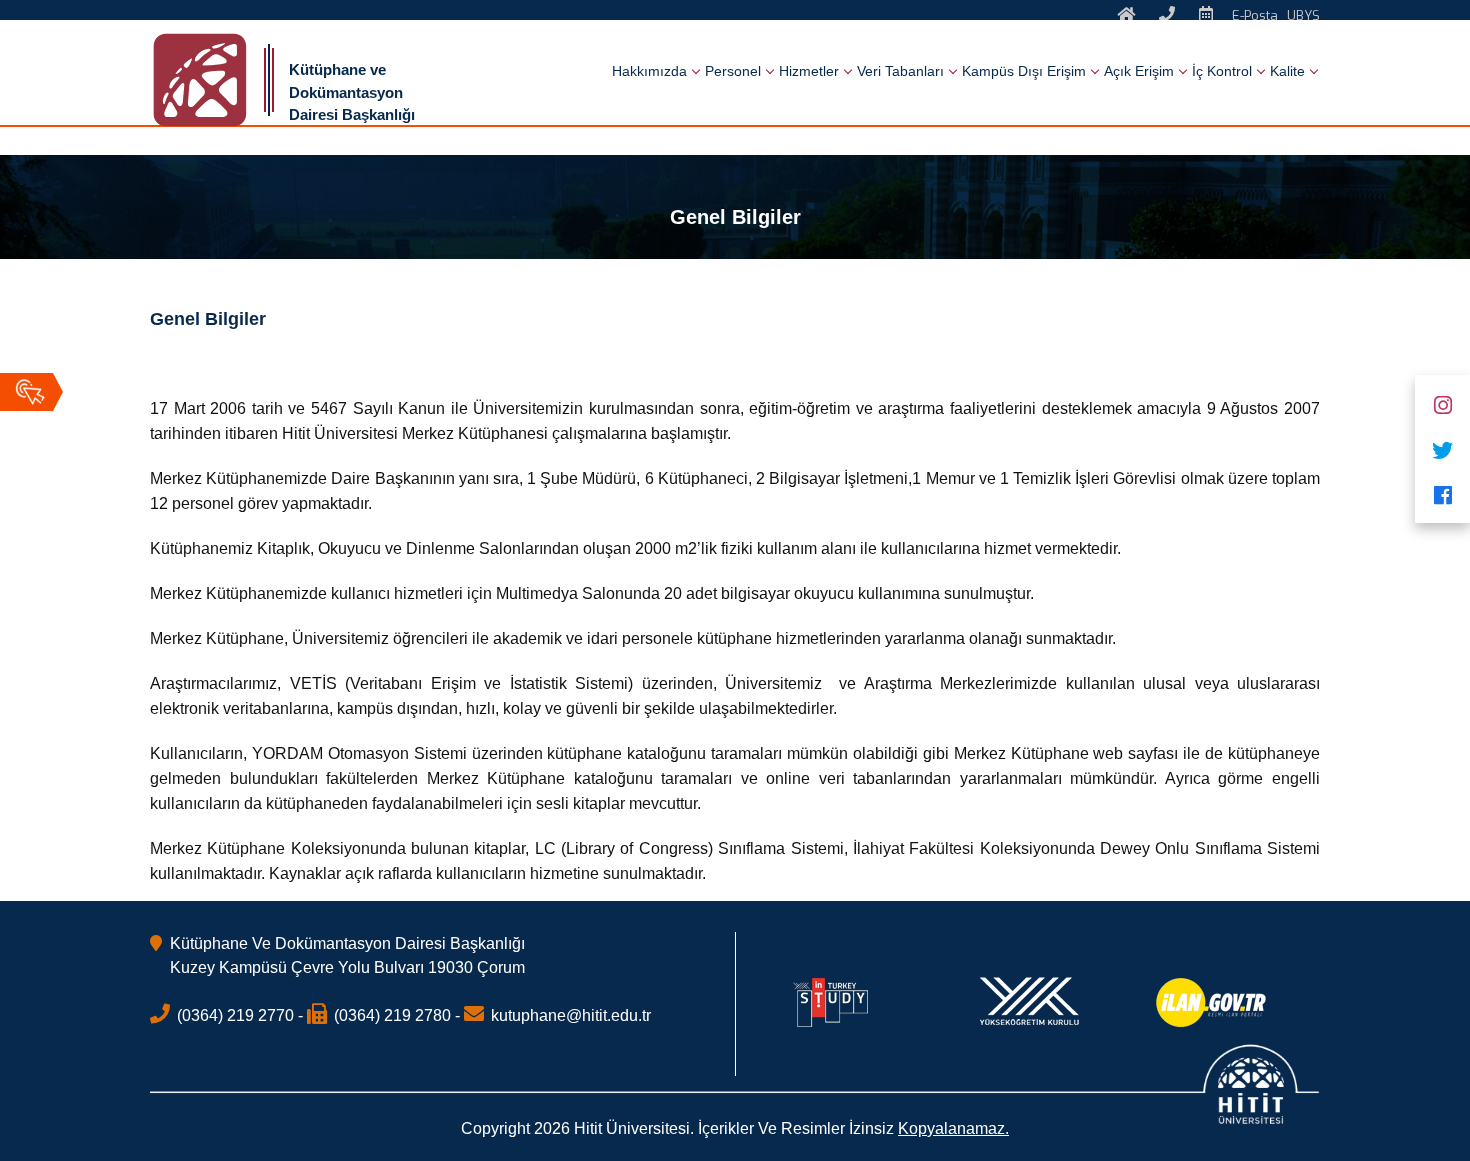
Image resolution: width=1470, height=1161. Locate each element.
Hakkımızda (649, 71)
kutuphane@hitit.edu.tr (571, 1015)
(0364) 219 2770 (235, 1015)
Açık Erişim (1139, 71)
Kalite (1287, 71)
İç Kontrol (1222, 71)
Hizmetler (809, 71)
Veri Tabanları (900, 71)
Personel (733, 71)
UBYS (1303, 15)
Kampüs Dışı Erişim (1024, 71)
